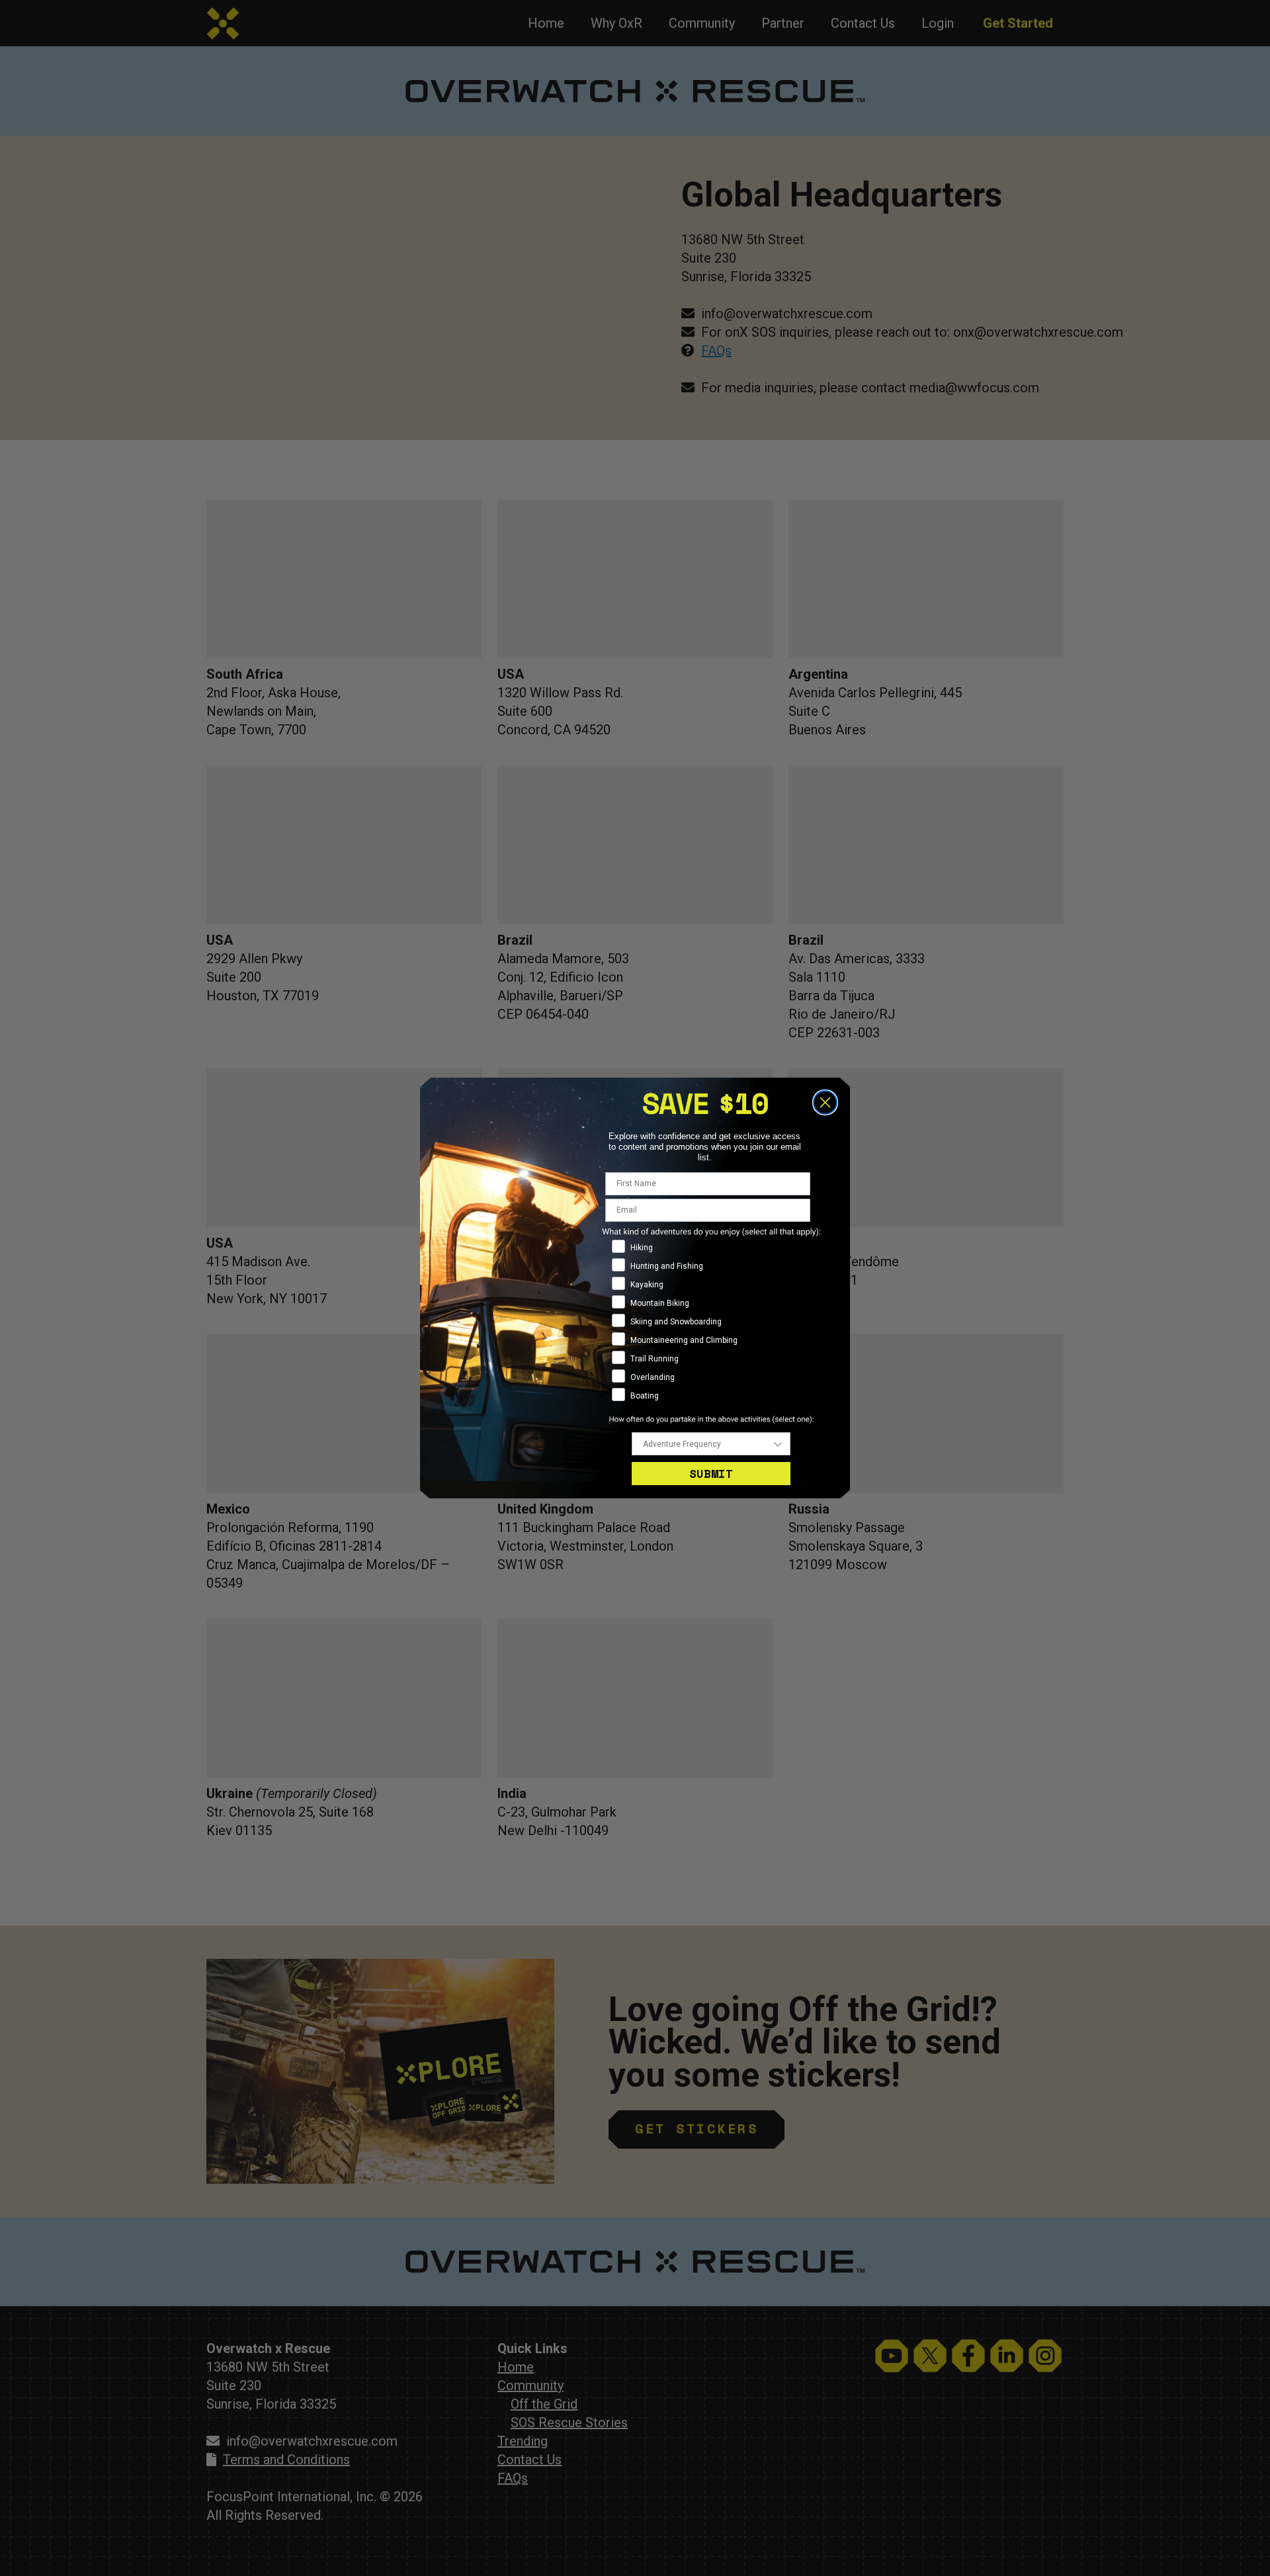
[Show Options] (778, 1444)
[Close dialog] (825, 1102)
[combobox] (707, 1444)
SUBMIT (711, 1474)
